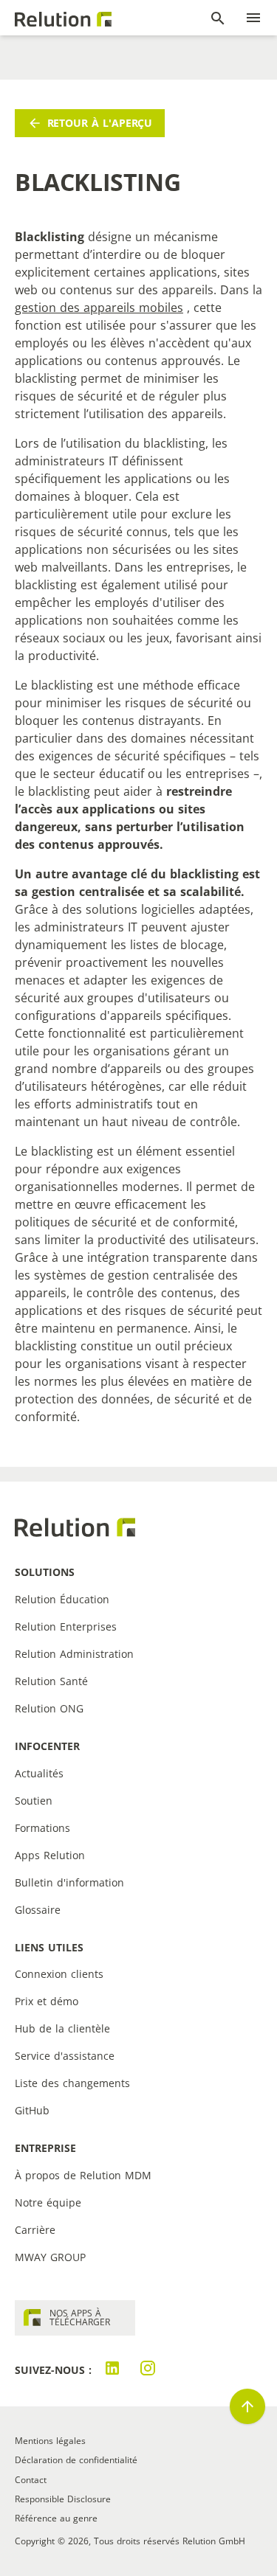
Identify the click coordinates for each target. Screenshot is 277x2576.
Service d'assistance (65, 2056)
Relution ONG (49, 1708)
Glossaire (38, 1910)
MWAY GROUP (50, 2257)
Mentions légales (50, 2441)
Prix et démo (47, 2001)
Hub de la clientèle (62, 2028)
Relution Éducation (62, 1599)
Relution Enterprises (66, 1627)
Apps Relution (50, 1855)
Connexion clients (59, 1974)
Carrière (35, 2230)
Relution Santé (51, 1681)
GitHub (32, 2110)
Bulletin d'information (69, 1882)
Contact (31, 2480)
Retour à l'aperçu (100, 123)
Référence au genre (56, 2518)
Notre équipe (48, 2202)
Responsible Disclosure (63, 2499)
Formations (42, 1828)
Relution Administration (74, 1654)
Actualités (39, 1773)
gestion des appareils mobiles (99, 308)
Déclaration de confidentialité (76, 2460)
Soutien (34, 1801)
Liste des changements (72, 2083)
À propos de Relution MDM (83, 2175)
